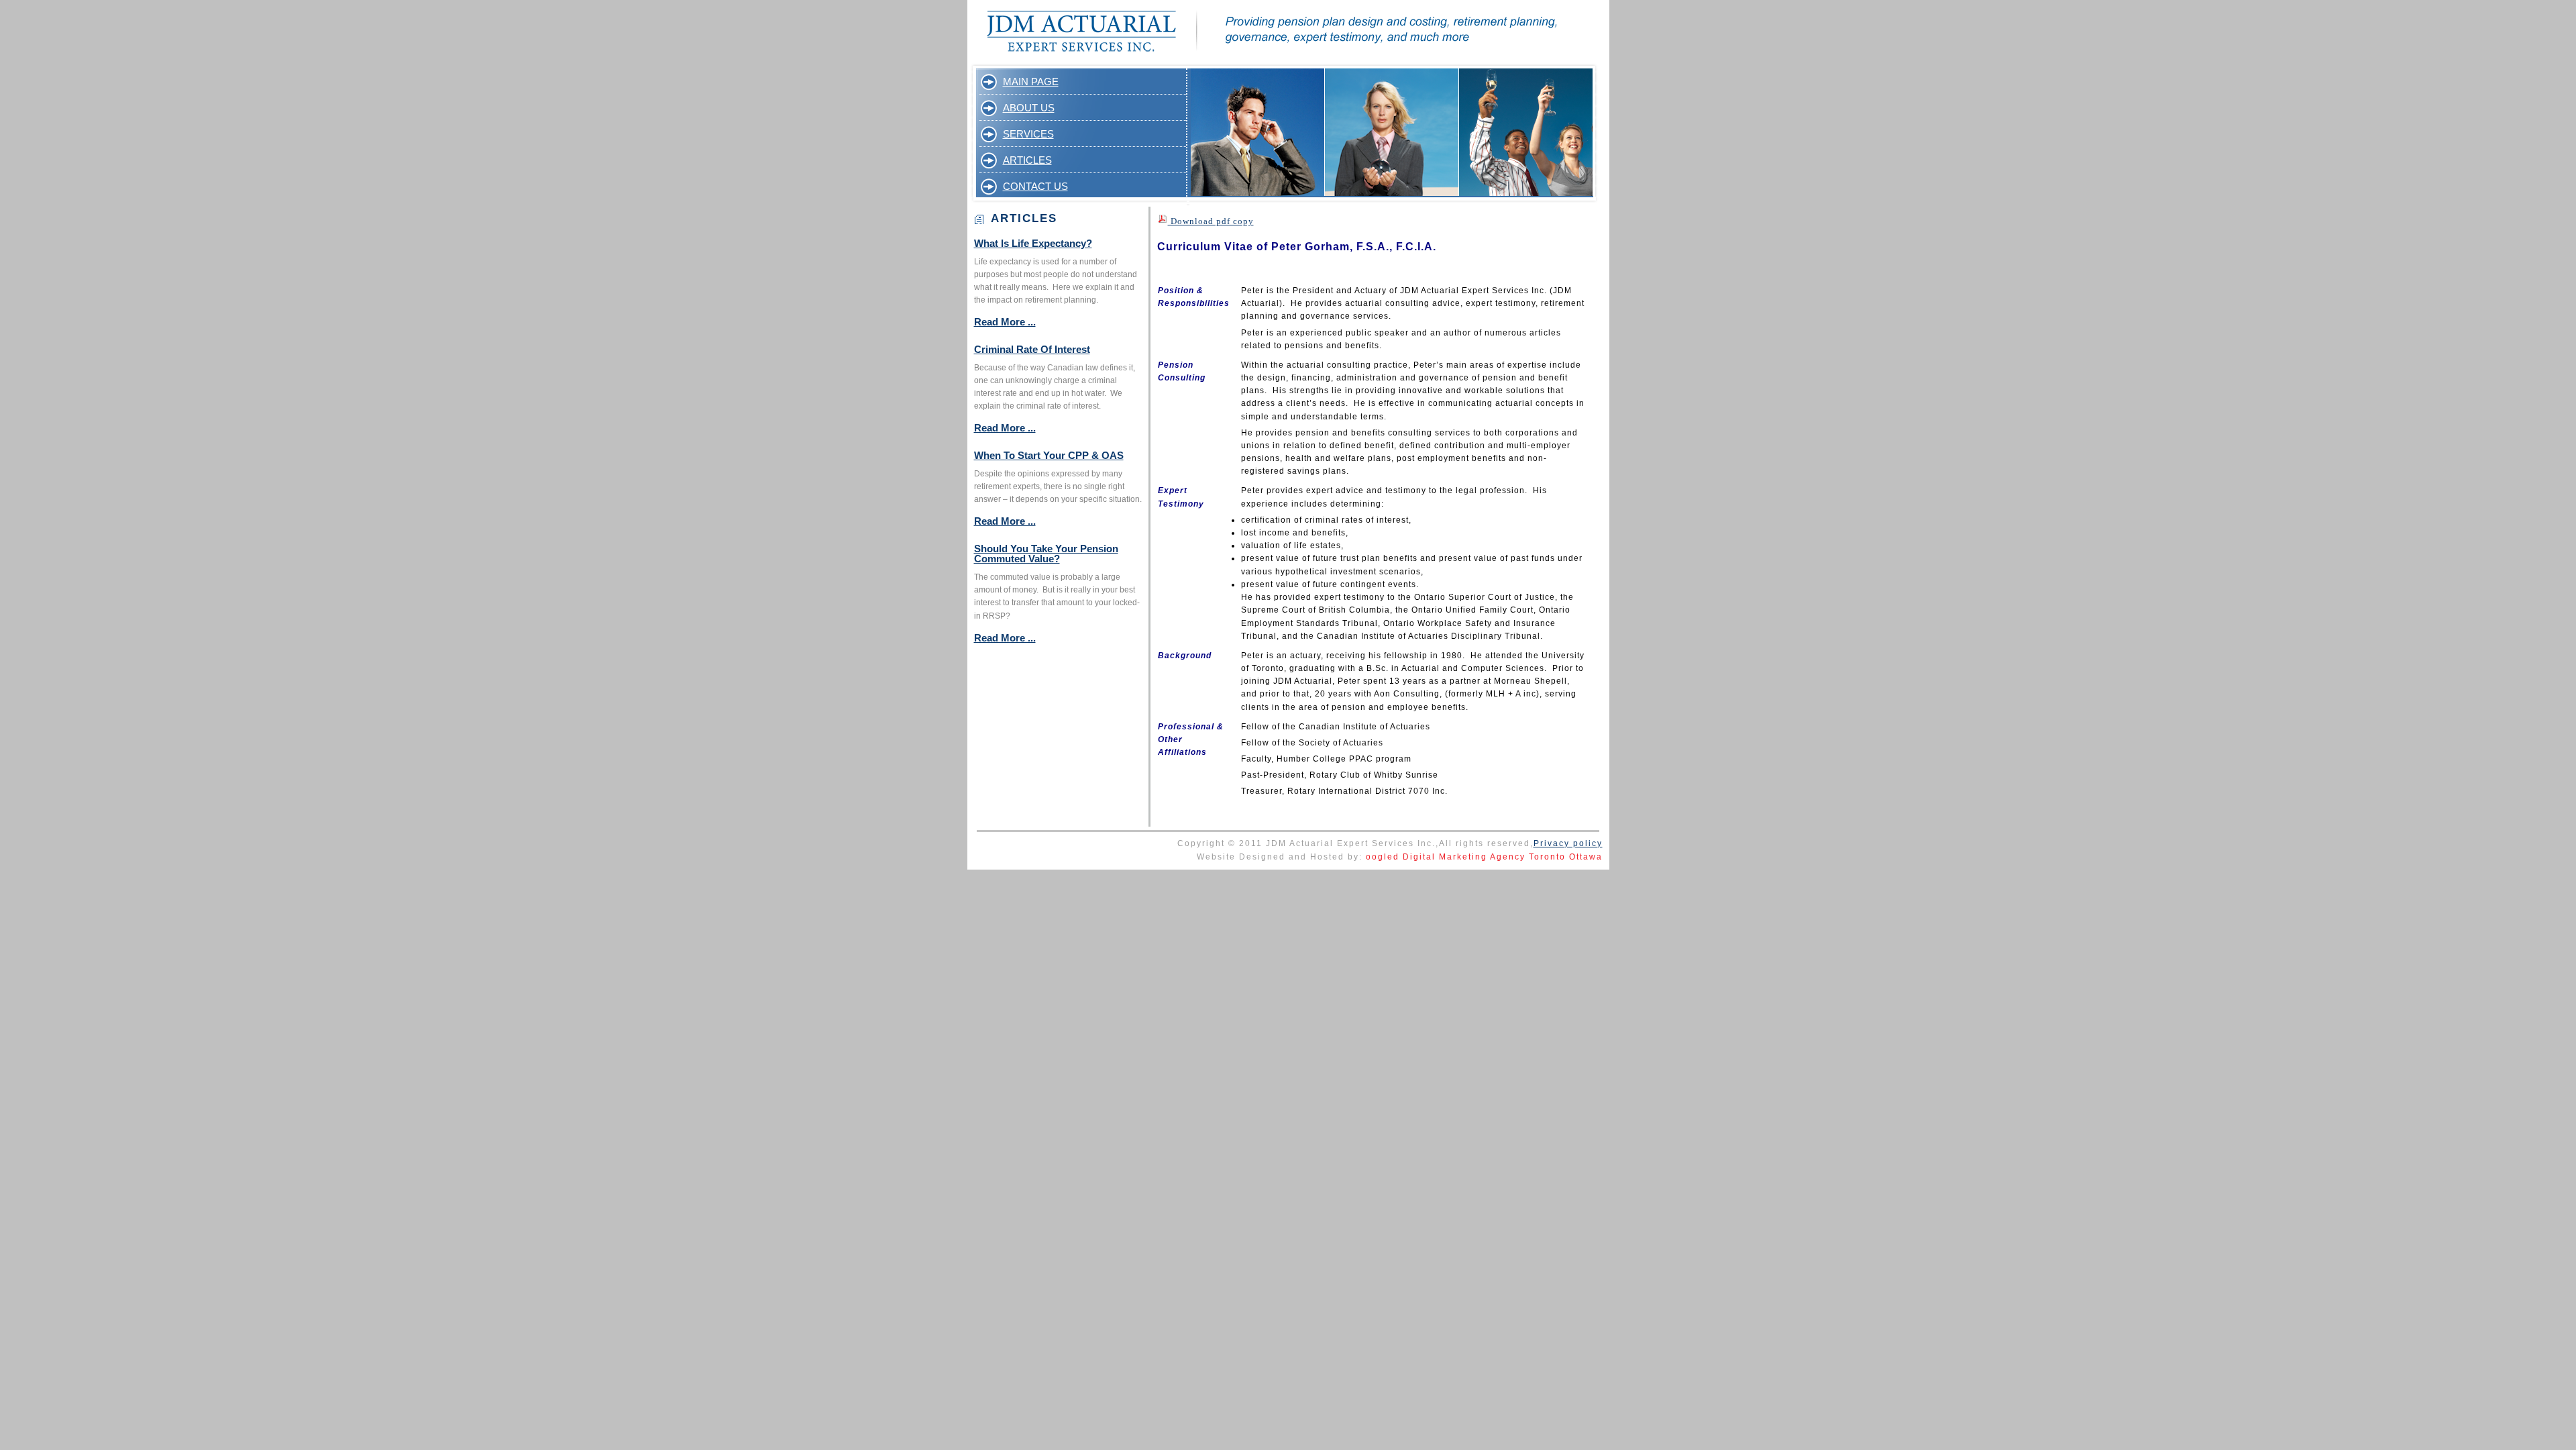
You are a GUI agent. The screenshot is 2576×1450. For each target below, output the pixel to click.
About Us (1029, 108)
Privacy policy (1568, 843)
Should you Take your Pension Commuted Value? (1046, 554)
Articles (1027, 160)
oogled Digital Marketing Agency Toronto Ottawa (1484, 857)
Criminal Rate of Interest (1032, 349)
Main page (1031, 82)
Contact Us (1035, 186)
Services (1028, 134)
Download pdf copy (1211, 221)
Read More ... (1005, 322)
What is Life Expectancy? (1033, 243)
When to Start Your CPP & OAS (1049, 455)
